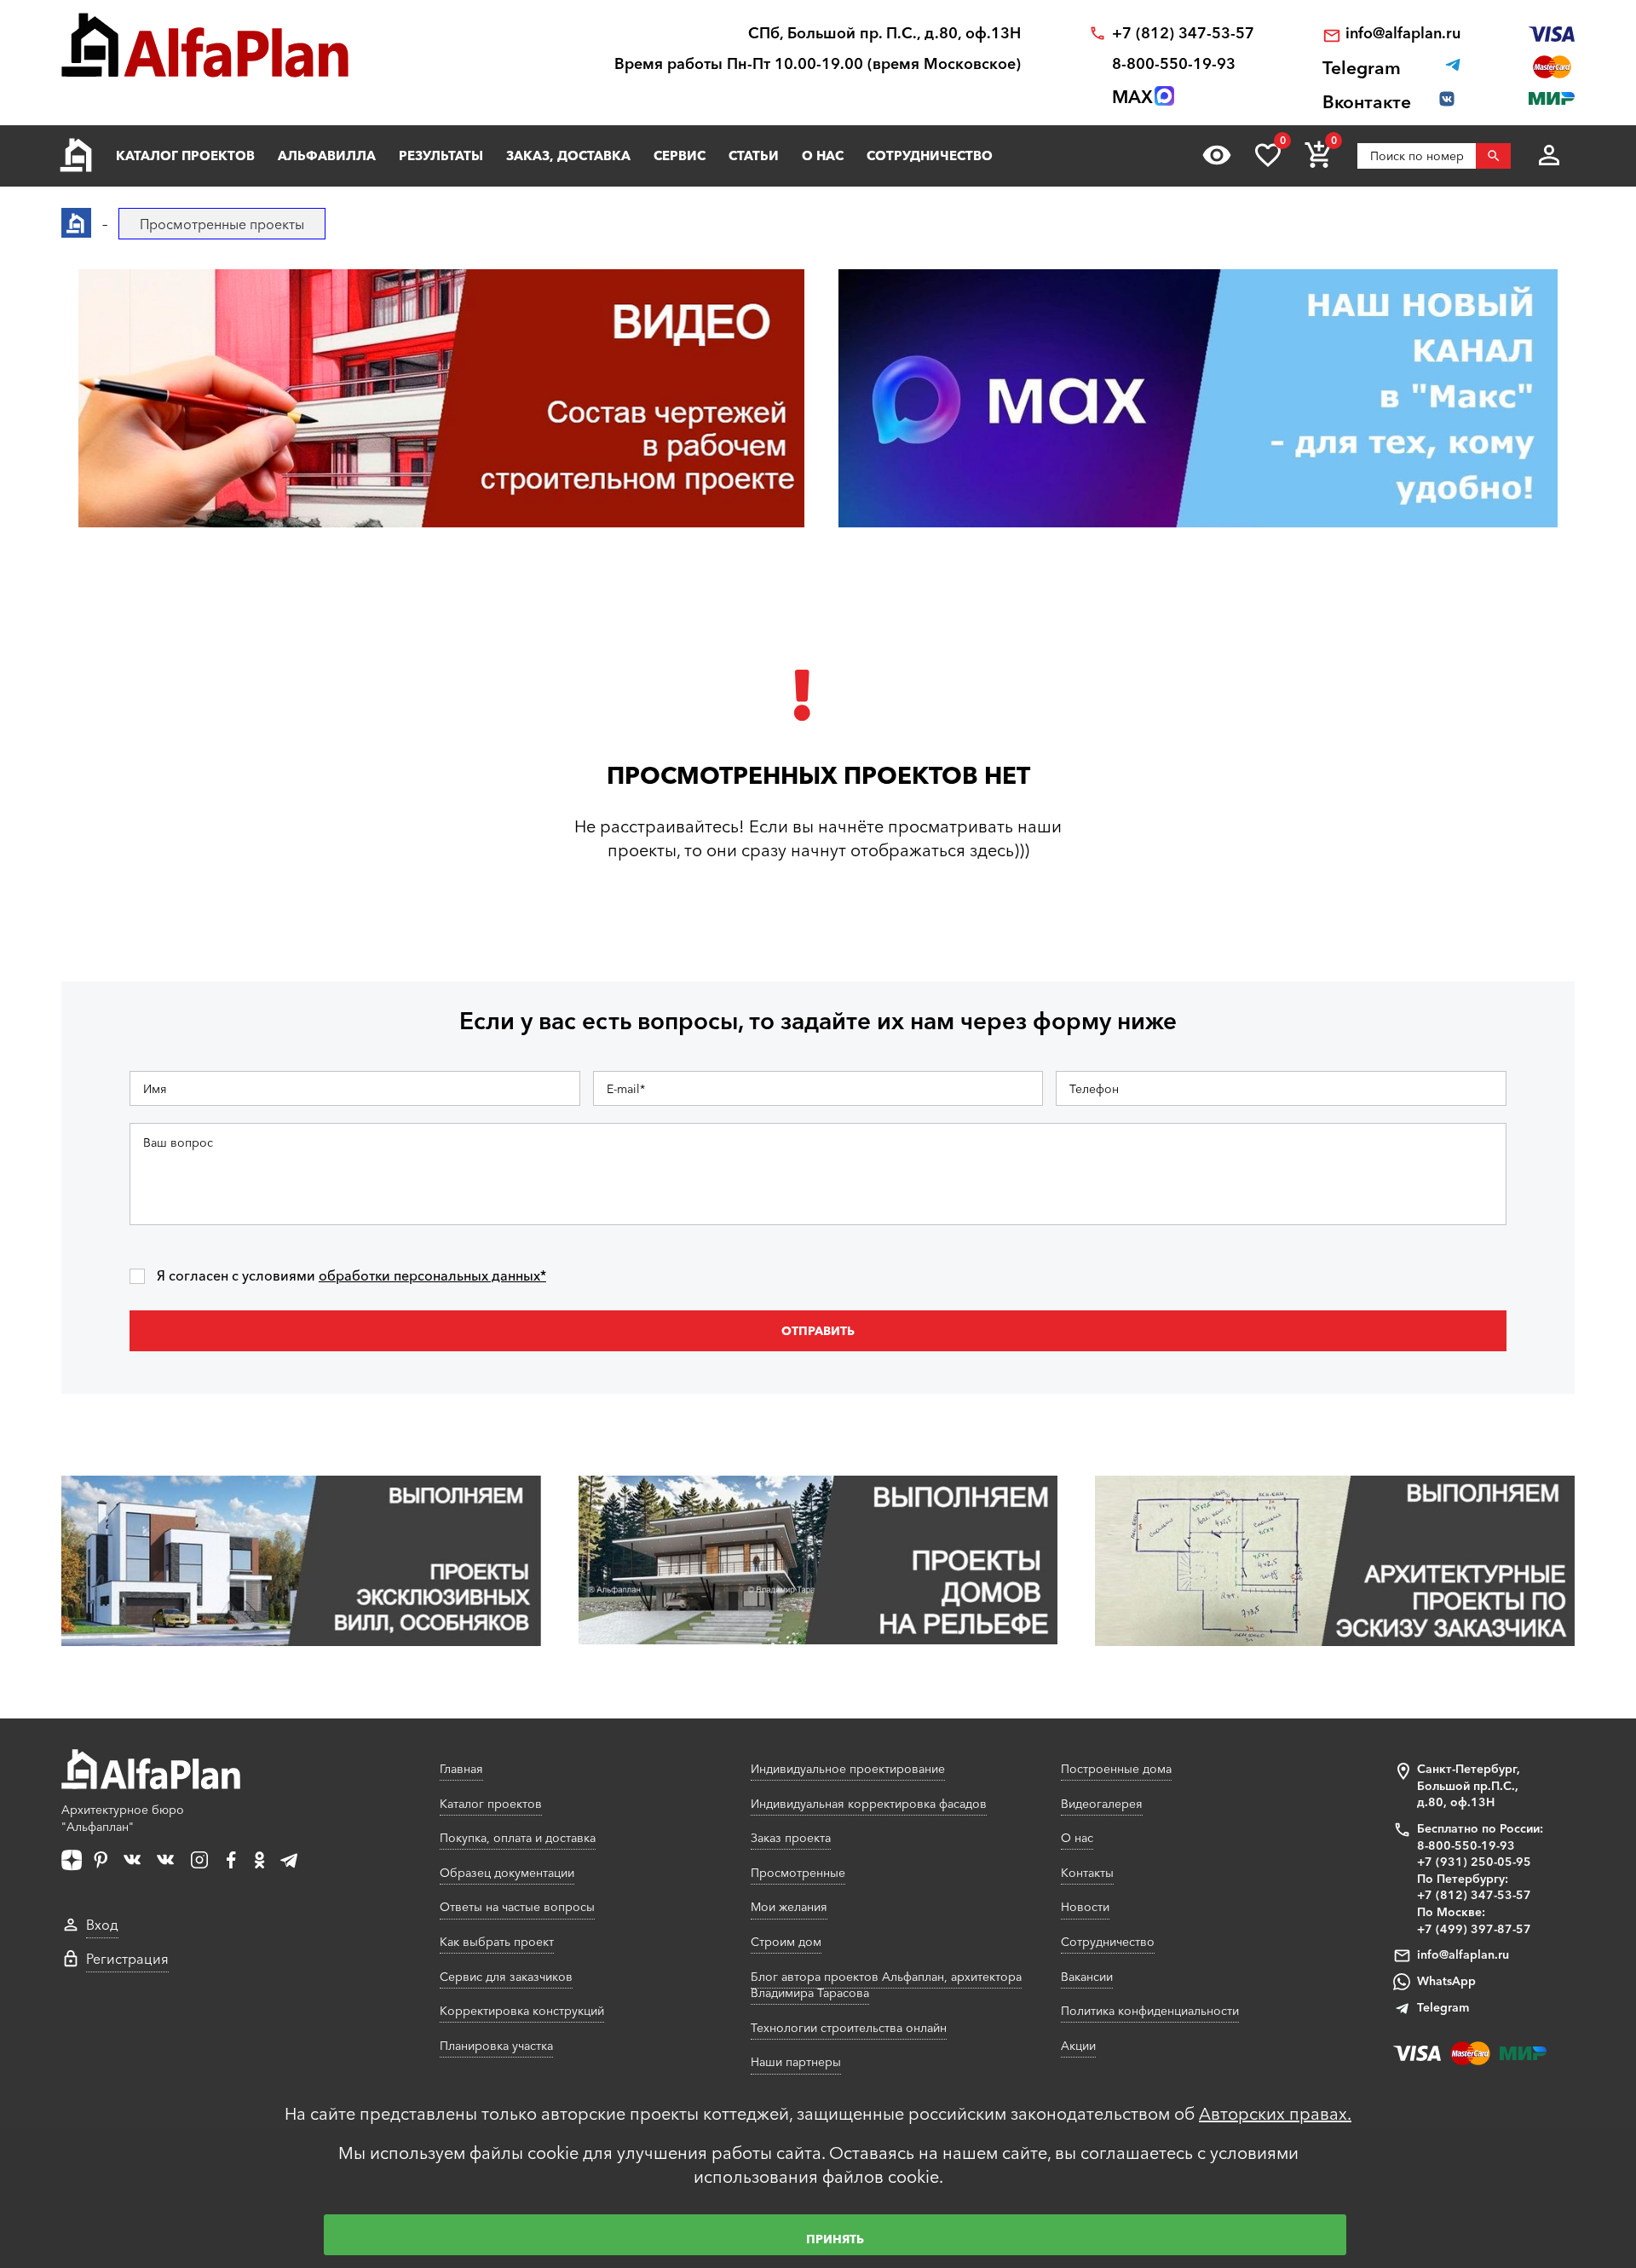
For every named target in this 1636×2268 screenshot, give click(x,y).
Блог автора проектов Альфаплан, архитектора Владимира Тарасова (886, 1985)
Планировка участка (496, 2046)
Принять (835, 2239)
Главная (461, 1769)
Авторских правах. (1275, 2114)
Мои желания (789, 1907)
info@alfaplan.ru (1403, 34)
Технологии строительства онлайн (849, 2028)
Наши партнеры (796, 2062)
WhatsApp (1446, 1981)
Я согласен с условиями (351, 1276)
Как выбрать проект (497, 1942)
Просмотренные (798, 1873)
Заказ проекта (791, 1838)
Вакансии (1087, 1977)
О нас (823, 155)
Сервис (680, 155)
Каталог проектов (185, 155)
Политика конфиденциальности (1150, 2011)
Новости (1085, 1907)
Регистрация (127, 1959)
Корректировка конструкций (522, 2011)
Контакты (1087, 1873)
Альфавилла (327, 155)
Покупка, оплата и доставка (518, 1838)
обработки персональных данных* (432, 1275)
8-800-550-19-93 (1174, 64)
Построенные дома (1116, 1769)
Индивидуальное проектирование (848, 1769)
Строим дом (786, 1942)
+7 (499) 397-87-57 (1474, 1929)
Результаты (441, 155)
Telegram (1443, 2007)
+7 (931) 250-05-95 (1474, 1862)
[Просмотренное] (1217, 155)
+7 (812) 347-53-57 (1183, 34)
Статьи (754, 155)
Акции (1078, 2046)
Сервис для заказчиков (506, 1977)
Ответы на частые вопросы (517, 1907)
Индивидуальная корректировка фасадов (869, 1804)
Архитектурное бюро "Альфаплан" (123, 1818)
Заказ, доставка (568, 155)
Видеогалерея (1102, 1804)
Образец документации (507, 1873)
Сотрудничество (930, 155)
